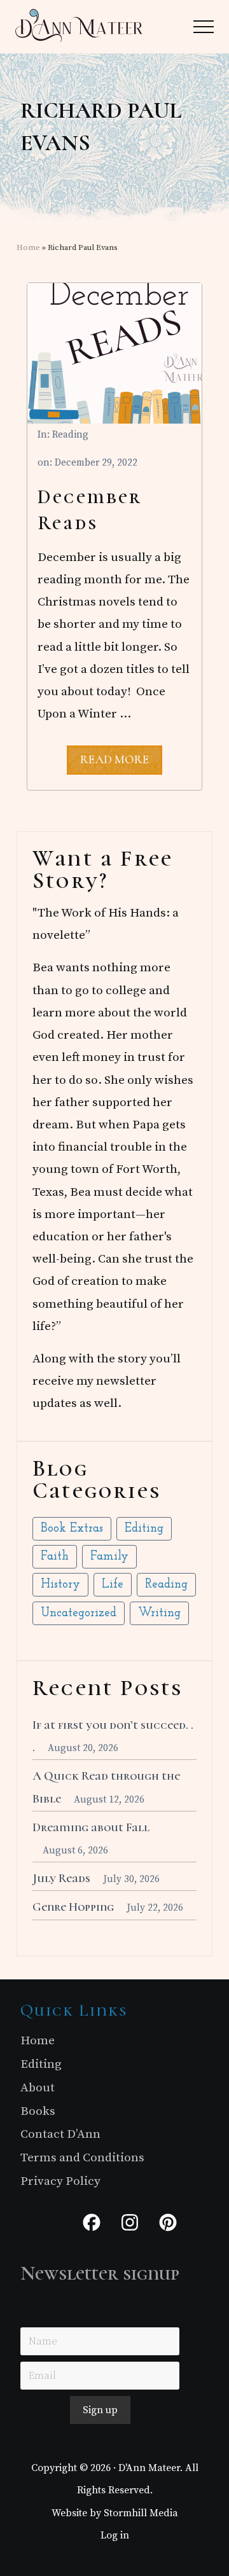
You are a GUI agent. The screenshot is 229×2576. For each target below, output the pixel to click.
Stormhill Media (141, 2513)
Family (109, 1557)
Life (113, 1585)
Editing (144, 1529)
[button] (204, 27)
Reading (70, 435)
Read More (114, 763)
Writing (159, 1613)
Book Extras (72, 1529)
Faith (55, 1557)
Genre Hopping (73, 1907)
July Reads (61, 1878)
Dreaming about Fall (91, 1827)
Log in (115, 2535)
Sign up (100, 2410)
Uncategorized (79, 1613)
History (60, 1585)
